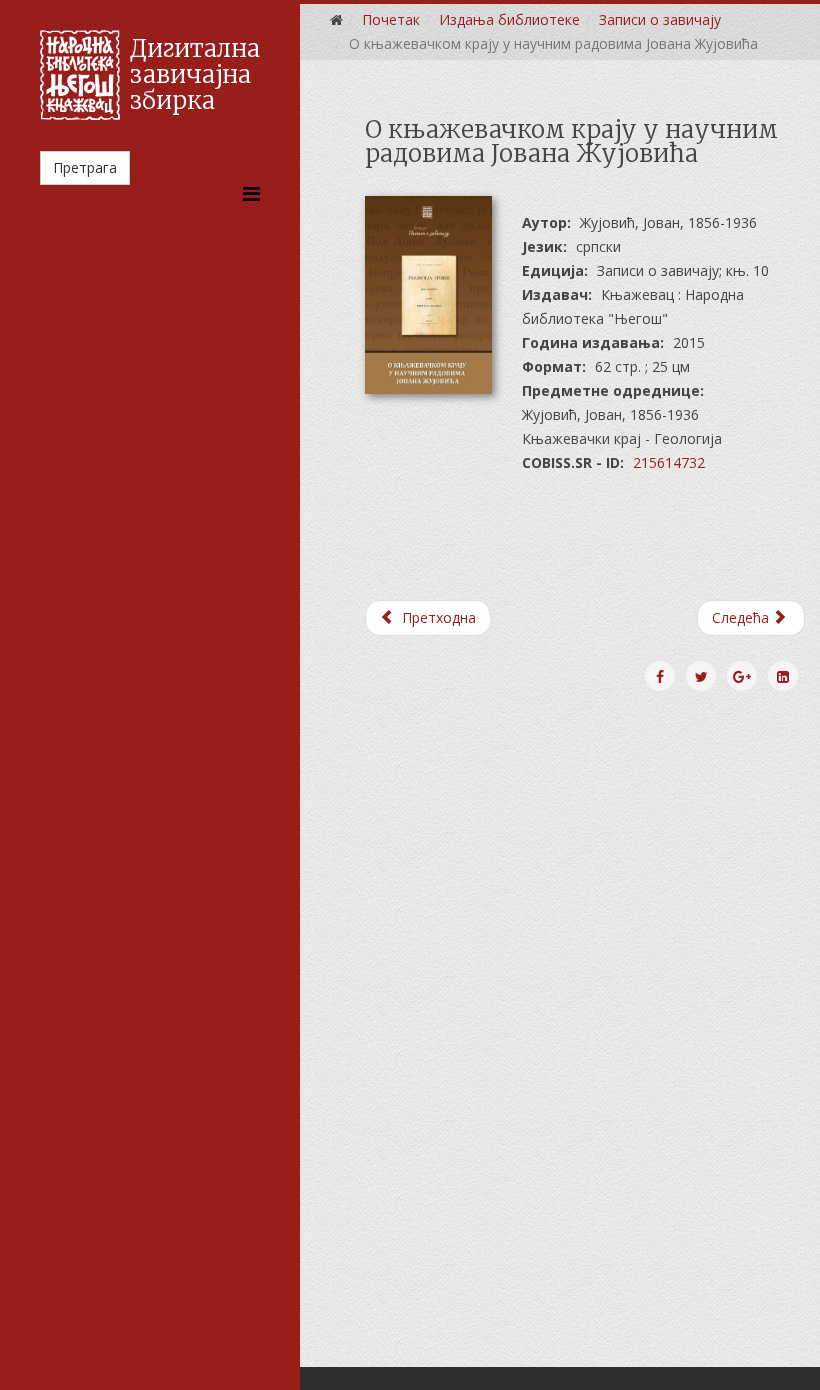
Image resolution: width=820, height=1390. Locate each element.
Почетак (391, 19)
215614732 (669, 462)
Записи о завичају (660, 19)
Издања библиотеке (509, 19)
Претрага (85, 167)
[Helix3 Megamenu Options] (251, 193)
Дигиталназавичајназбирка (195, 75)
